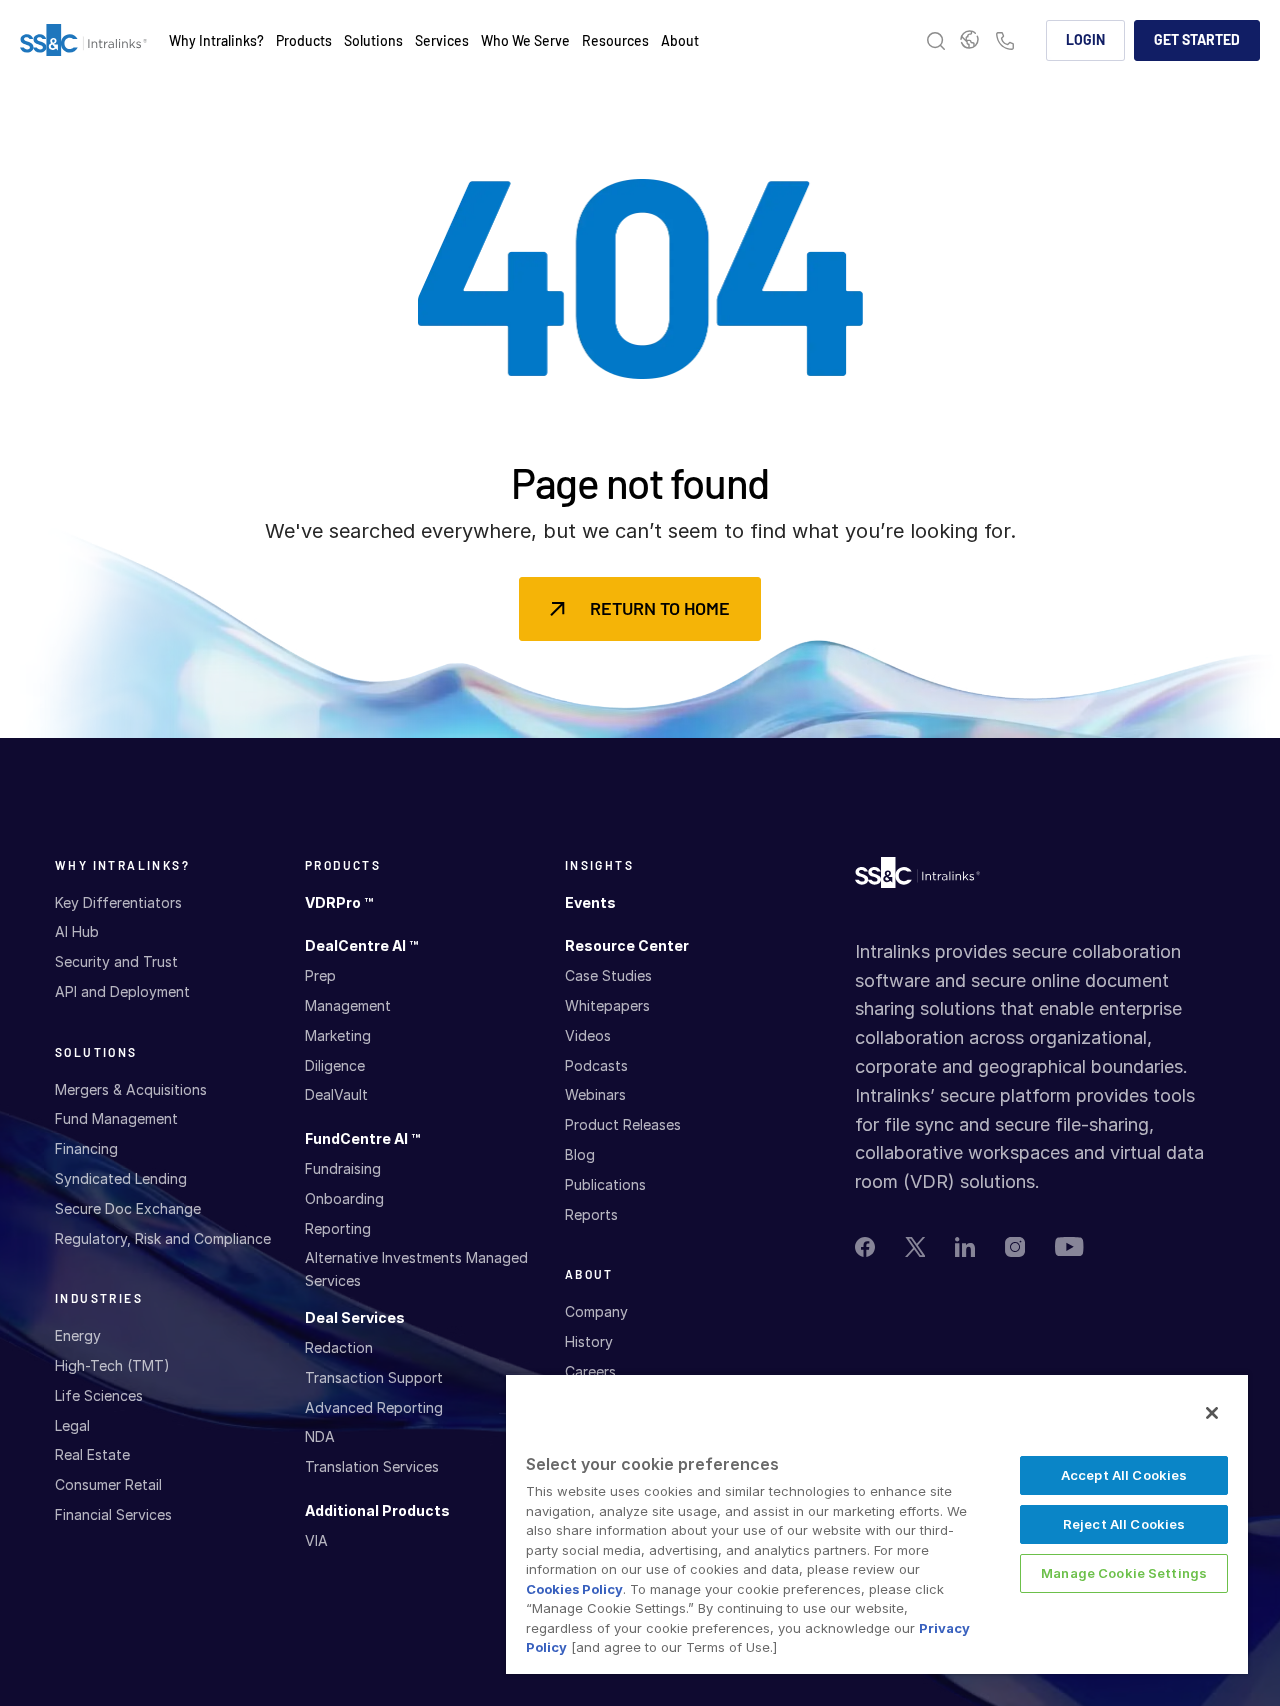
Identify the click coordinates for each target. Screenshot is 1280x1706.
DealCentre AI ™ (361, 945)
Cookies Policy (574, 1589)
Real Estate (92, 1454)
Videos (588, 1035)
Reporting (338, 1228)
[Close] (1212, 1413)
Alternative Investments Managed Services (416, 1268)
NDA (320, 1436)
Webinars (595, 1094)
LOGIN (1085, 39)
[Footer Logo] (917, 877)
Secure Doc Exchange (128, 1208)
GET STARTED (1197, 39)
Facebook (865, 1247)
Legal (72, 1425)
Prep (320, 975)
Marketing (338, 1035)
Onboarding (344, 1198)
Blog (580, 1154)
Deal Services (355, 1317)
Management (348, 1005)
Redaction (339, 1347)
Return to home (660, 608)
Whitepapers (607, 1005)
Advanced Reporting (374, 1407)
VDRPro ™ (339, 902)
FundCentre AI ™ (362, 1138)
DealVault (336, 1094)
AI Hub (77, 931)
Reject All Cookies (1124, 1524)
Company (596, 1311)
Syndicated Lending (121, 1178)
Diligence (335, 1065)
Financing (86, 1148)
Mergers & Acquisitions (131, 1089)
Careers (590, 1371)
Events (590, 902)
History (589, 1341)
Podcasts (596, 1065)
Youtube (1069, 1246)
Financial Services (113, 1514)
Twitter (915, 1247)
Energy (78, 1335)
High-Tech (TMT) (112, 1365)
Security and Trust (116, 961)
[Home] (83, 41)
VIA (316, 1540)
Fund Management (116, 1118)
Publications (605, 1184)
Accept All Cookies (1124, 1475)
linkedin (965, 1247)
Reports (591, 1214)
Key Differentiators (118, 902)
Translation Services (372, 1466)
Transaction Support (374, 1377)
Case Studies (608, 975)
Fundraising (343, 1168)
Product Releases (623, 1124)
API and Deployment (122, 991)
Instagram (1015, 1247)
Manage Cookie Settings (1124, 1573)
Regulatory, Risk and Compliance (163, 1238)
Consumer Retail (108, 1484)
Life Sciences (99, 1395)
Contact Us (1005, 42)
